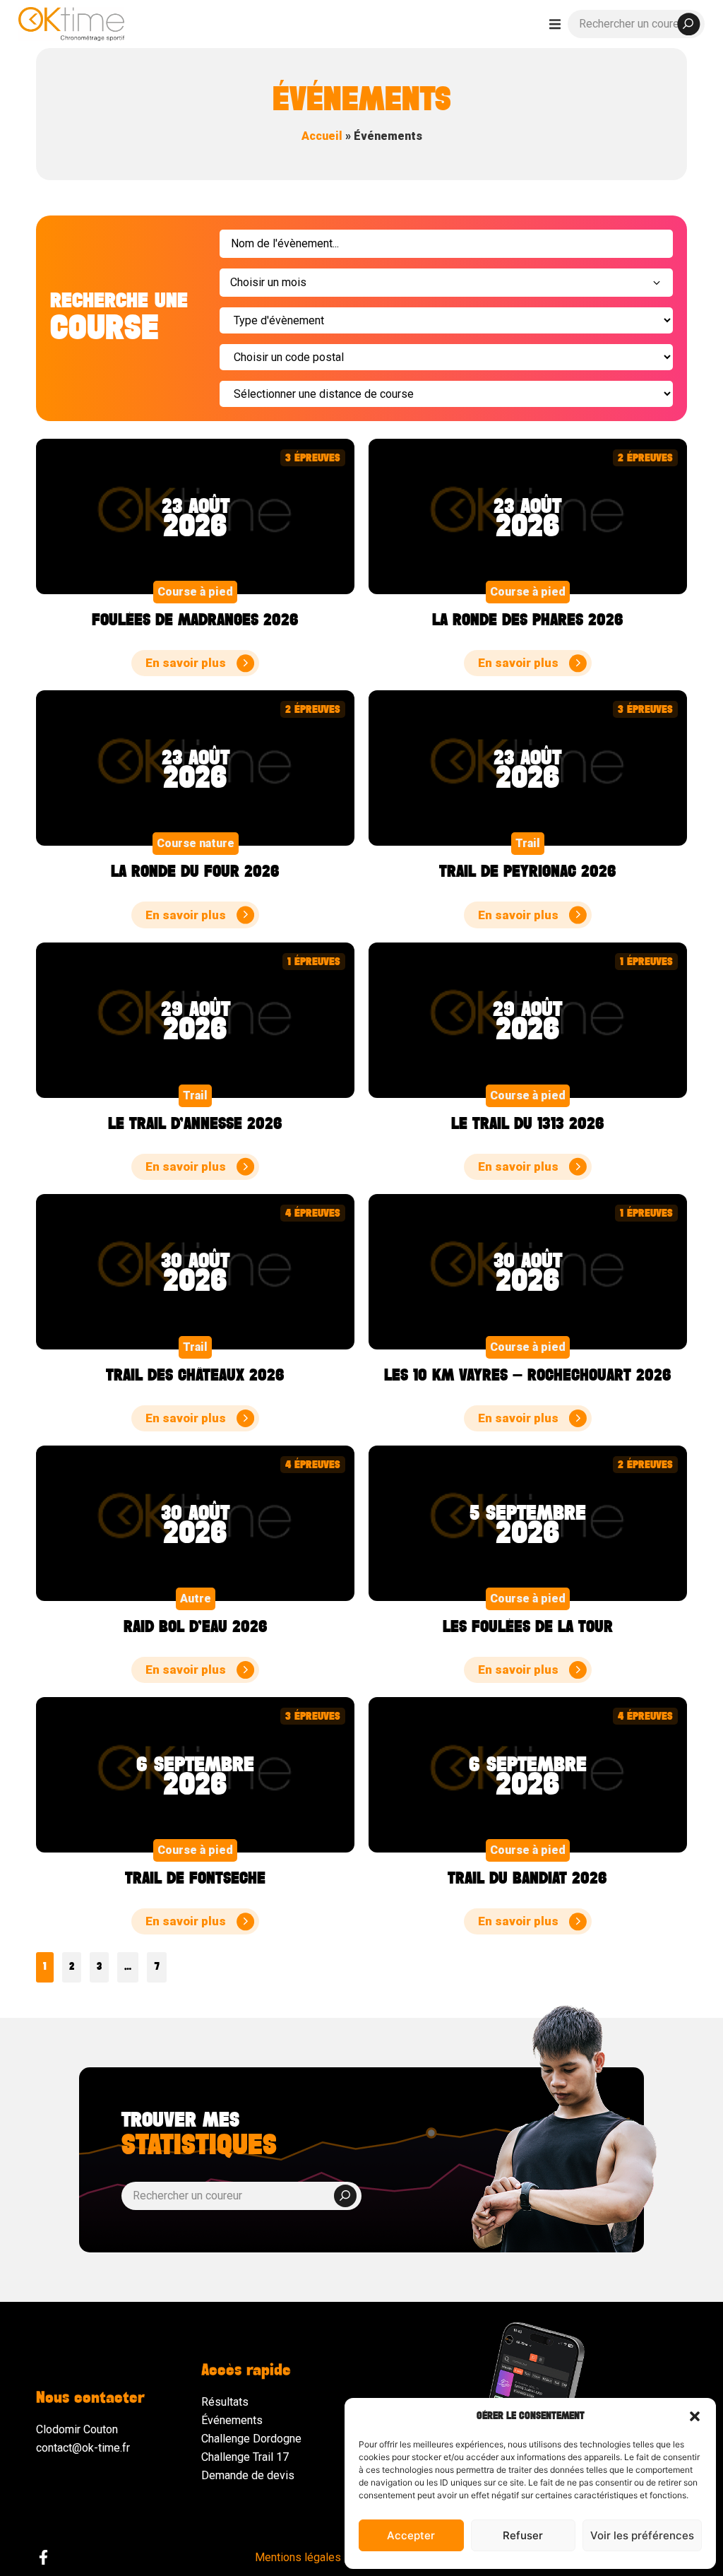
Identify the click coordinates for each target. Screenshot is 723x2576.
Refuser (523, 2535)
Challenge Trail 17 (245, 2457)
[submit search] (688, 24)
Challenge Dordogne (251, 2439)
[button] (695, 2416)
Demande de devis (248, 2475)
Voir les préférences (642, 2535)
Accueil (322, 136)
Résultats (225, 2402)
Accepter (411, 2535)
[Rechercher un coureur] (637, 24)
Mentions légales (298, 2557)
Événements (232, 2420)
